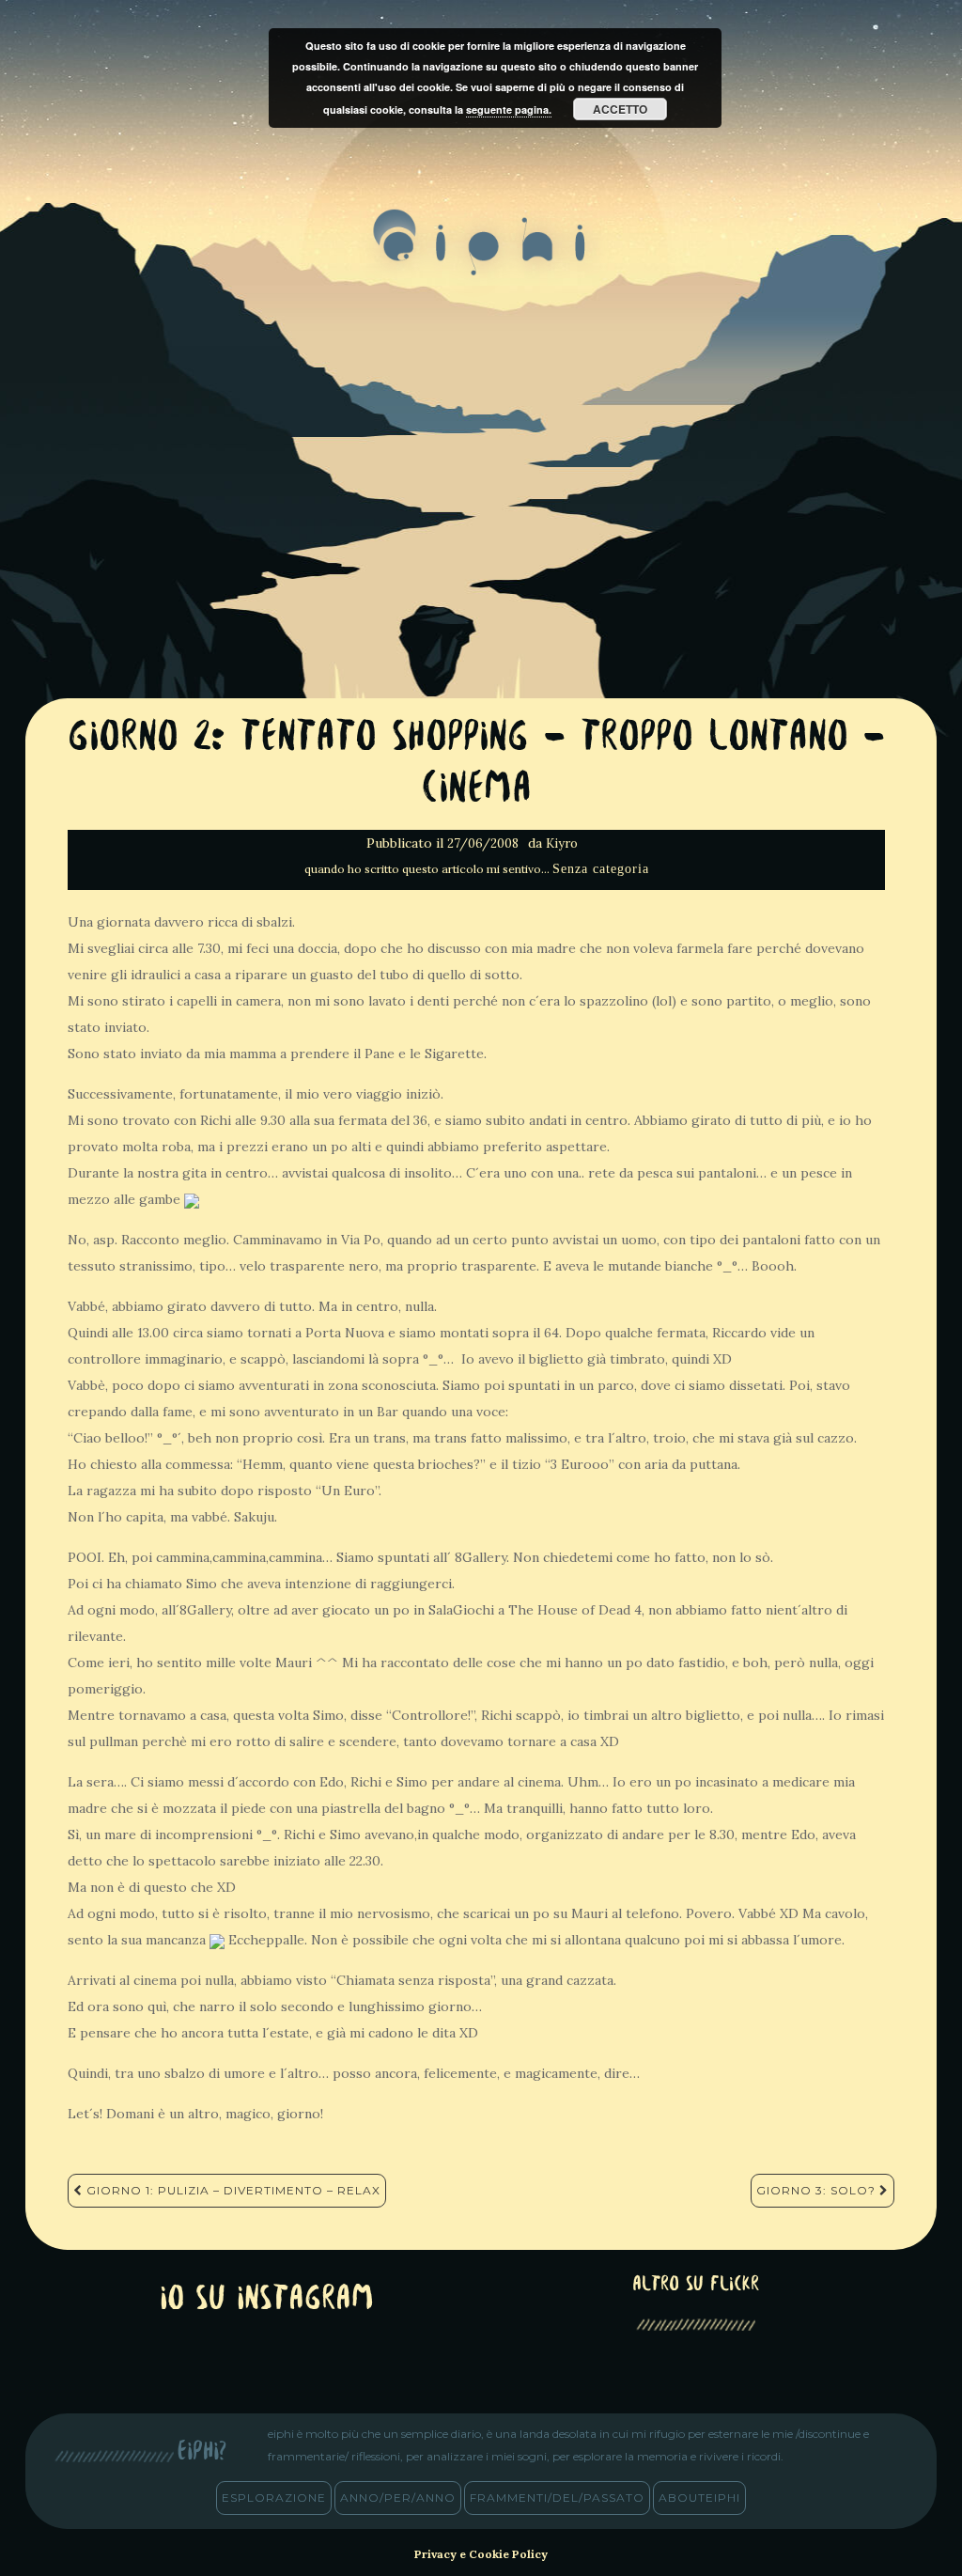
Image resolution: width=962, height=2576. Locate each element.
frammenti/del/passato (557, 2498)
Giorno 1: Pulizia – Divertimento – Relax (232, 2190)
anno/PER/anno (398, 2498)
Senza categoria (601, 869)
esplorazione (274, 2498)
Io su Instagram (267, 2300)
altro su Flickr (696, 2285)
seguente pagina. (509, 109)
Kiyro (562, 843)
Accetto (620, 109)
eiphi (481, 258)
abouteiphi (699, 2498)
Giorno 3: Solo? (818, 2190)
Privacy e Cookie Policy (481, 2554)
